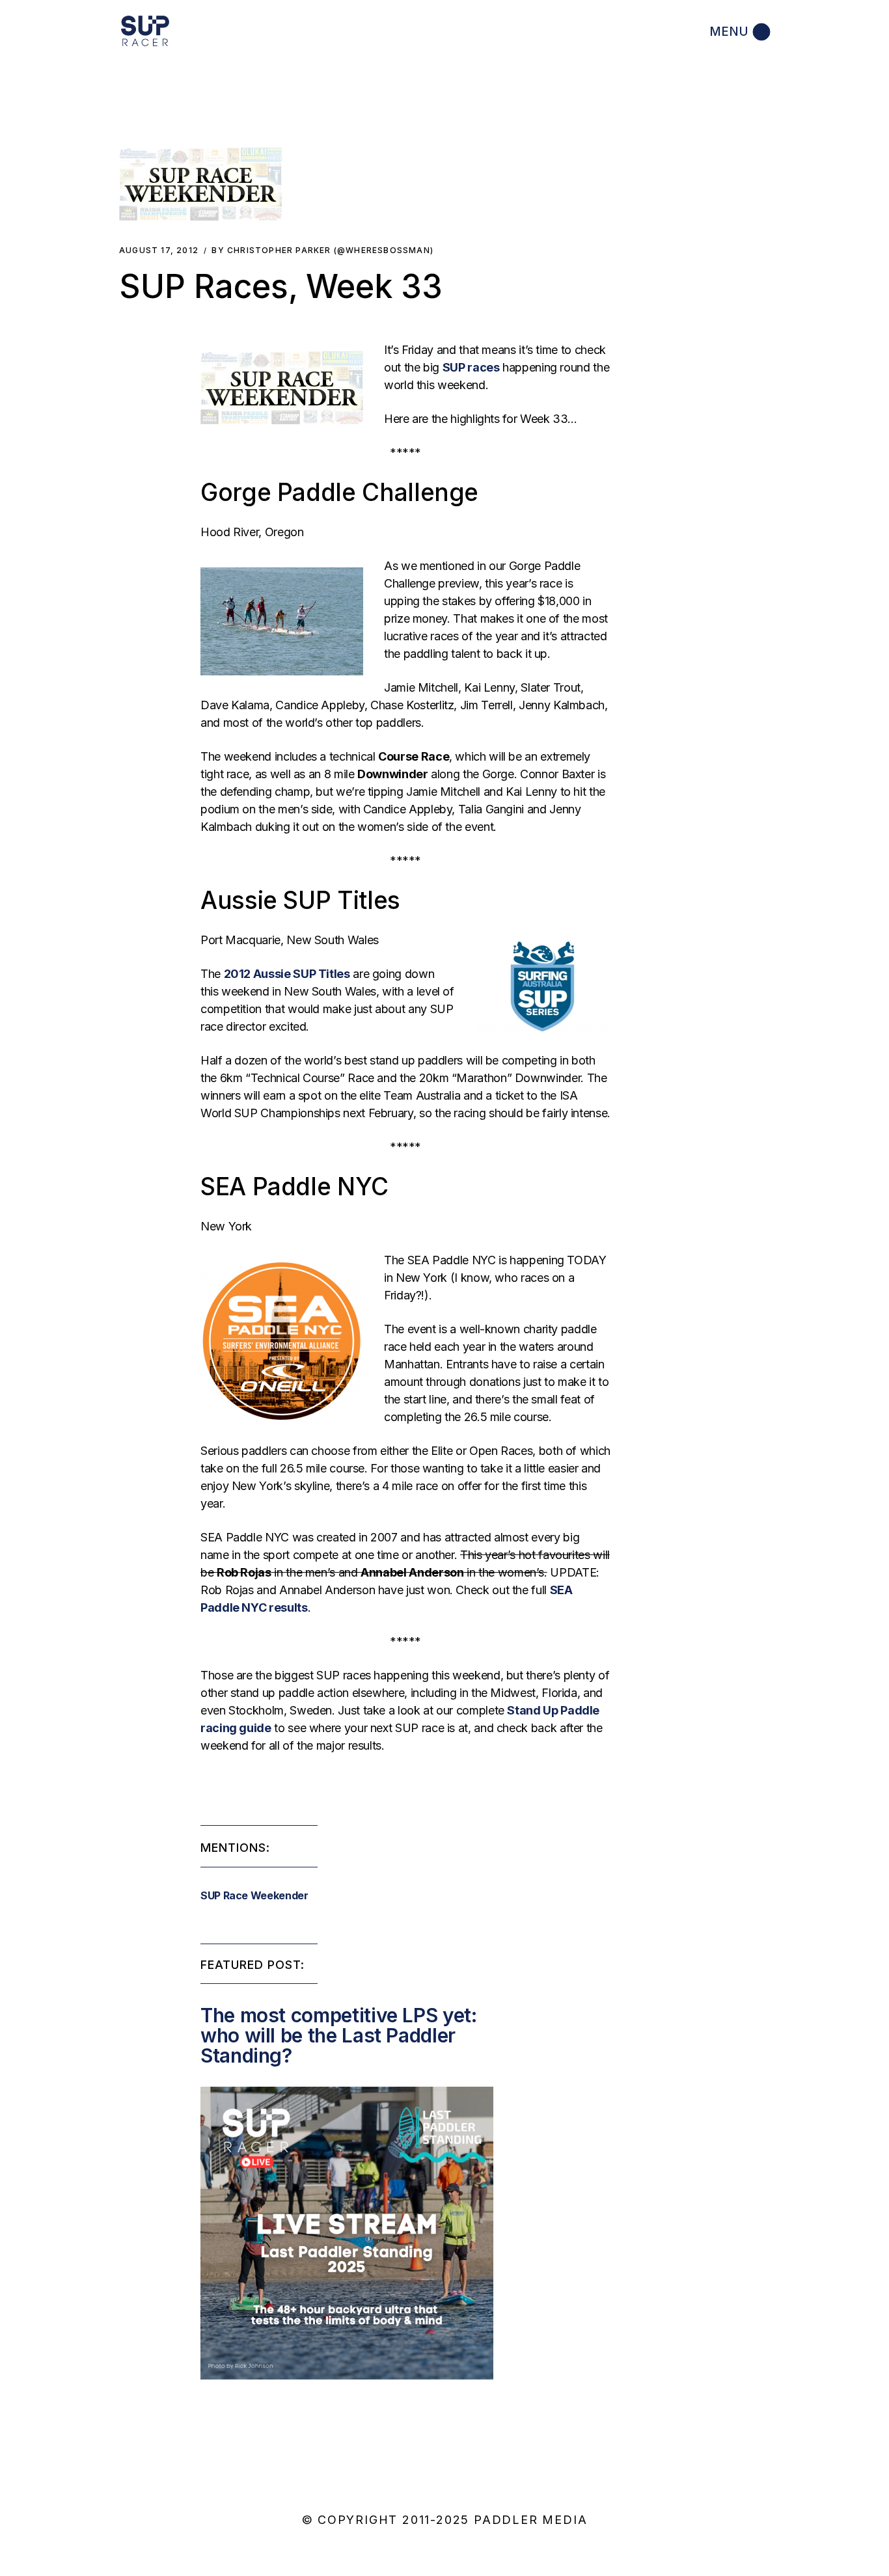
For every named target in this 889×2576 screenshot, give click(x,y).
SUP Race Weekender (254, 1895)
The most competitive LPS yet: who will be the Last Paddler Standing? (339, 2035)
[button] (200, 184)
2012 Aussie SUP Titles (287, 974)
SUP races (471, 367)
